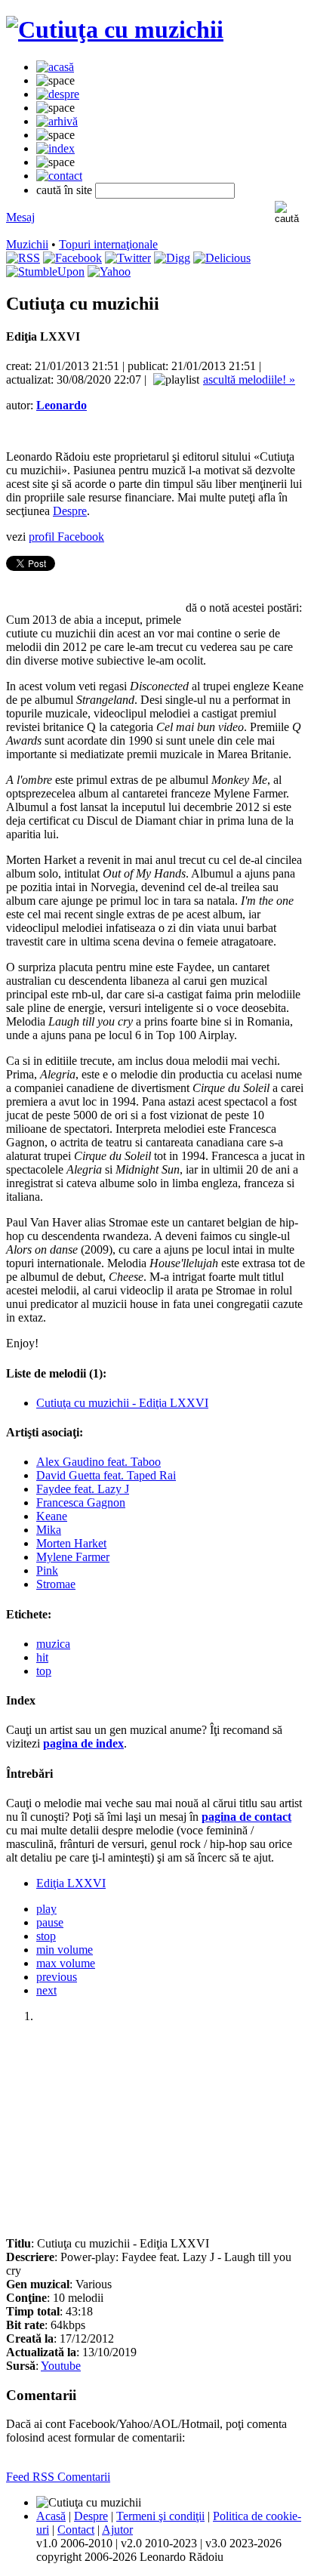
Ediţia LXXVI (71, 1883)
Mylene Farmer (73, 1557)
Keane (52, 1516)
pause (50, 1922)
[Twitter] (128, 258)
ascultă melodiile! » (249, 379)
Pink (47, 1570)
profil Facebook (66, 537)
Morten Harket (71, 1543)
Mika (49, 1530)
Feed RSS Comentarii (58, 2477)
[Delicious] (222, 258)
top (44, 1671)
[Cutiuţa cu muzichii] (115, 29)
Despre (70, 511)
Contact (76, 2530)
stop (46, 1936)
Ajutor (117, 2530)
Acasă (51, 2516)
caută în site (64, 190)
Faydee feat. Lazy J (83, 1489)
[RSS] (23, 258)
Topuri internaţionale (108, 244)
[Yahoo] (109, 271)
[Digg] (172, 258)
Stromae (56, 1584)
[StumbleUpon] (45, 271)
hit (42, 1657)
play (46, 1909)
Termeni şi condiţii (160, 2516)
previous (57, 1977)
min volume (65, 1950)
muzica (53, 1644)
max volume (66, 1963)
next (46, 1990)
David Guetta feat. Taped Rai (106, 1475)
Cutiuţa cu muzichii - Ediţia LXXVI (122, 1403)
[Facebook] (72, 258)
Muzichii (27, 244)
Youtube (61, 2366)
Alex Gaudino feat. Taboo (99, 1462)
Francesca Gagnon (81, 1502)
